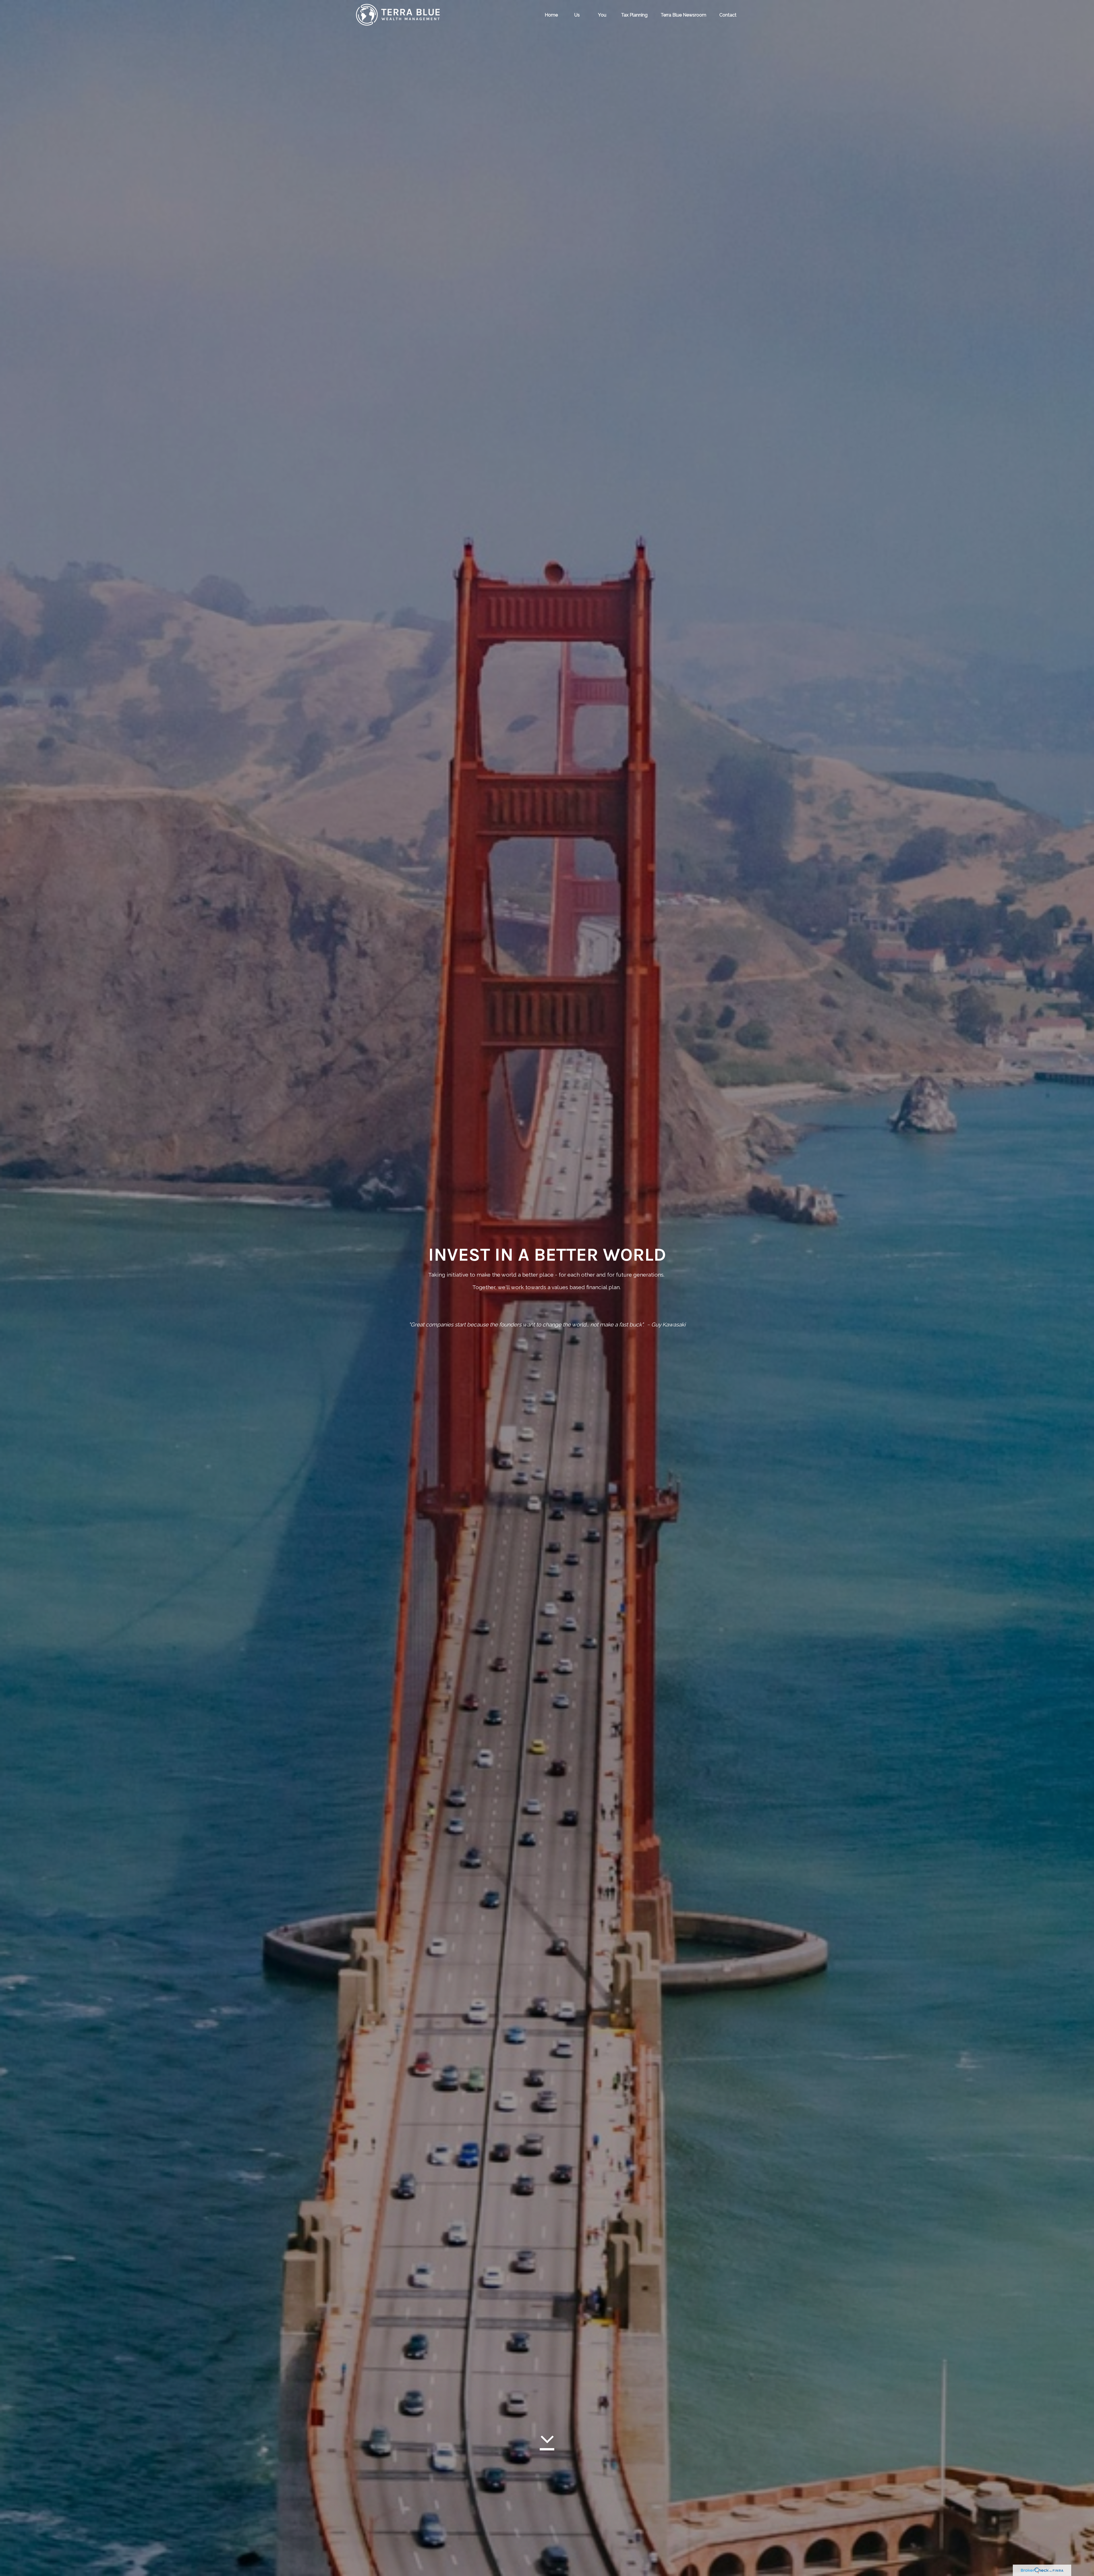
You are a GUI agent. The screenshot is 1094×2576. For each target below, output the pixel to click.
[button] (551, 15)
